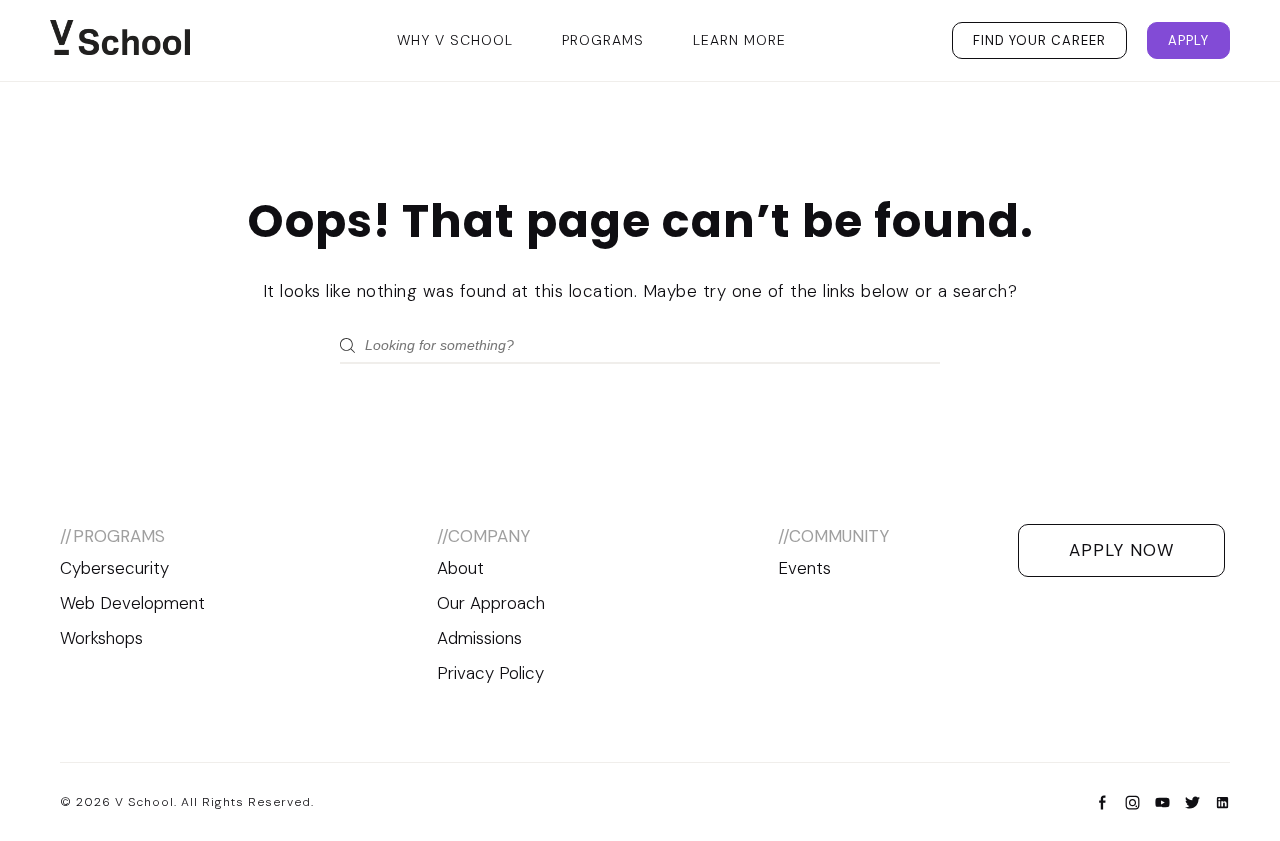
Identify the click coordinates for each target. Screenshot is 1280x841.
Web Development (132, 603)
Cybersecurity (114, 568)
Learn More (739, 40)
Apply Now (1121, 550)
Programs (603, 40)
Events (804, 568)
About (460, 568)
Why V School (455, 40)
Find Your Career (1039, 40)
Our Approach (491, 603)
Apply (1188, 40)
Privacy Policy (490, 673)
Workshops (101, 638)
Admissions (479, 638)
